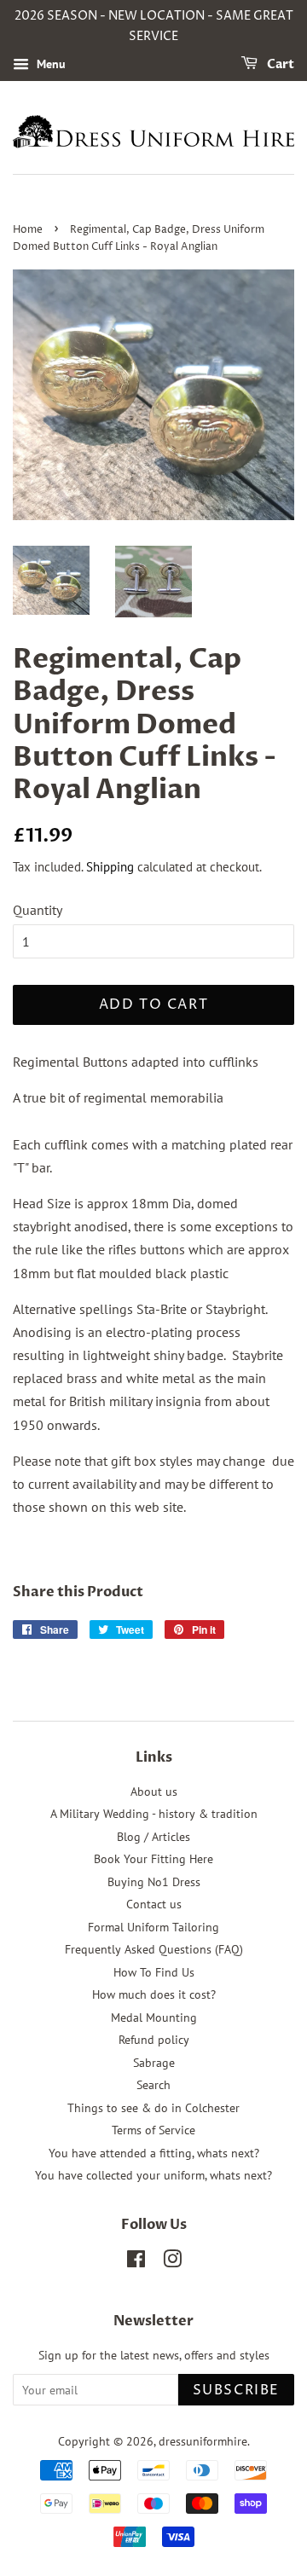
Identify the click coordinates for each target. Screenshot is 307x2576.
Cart (279, 64)
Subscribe (236, 2390)
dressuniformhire (203, 2441)
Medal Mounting (154, 2017)
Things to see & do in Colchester (153, 2108)
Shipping (110, 867)
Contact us (154, 1904)
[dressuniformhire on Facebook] (136, 2262)
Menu (49, 64)
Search (153, 2085)
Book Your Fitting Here (153, 1859)
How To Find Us (154, 1972)
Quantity (38, 910)
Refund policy (154, 2040)
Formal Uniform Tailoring (153, 1927)
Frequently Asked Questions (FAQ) (154, 1949)
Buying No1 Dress (154, 1882)
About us (154, 1792)
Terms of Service (153, 2130)
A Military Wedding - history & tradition (154, 1814)
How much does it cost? (154, 1994)
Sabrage (154, 2063)
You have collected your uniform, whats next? (153, 2175)
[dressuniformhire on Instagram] (172, 2262)
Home (28, 230)
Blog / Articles (153, 1837)
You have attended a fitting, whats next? (154, 2153)
